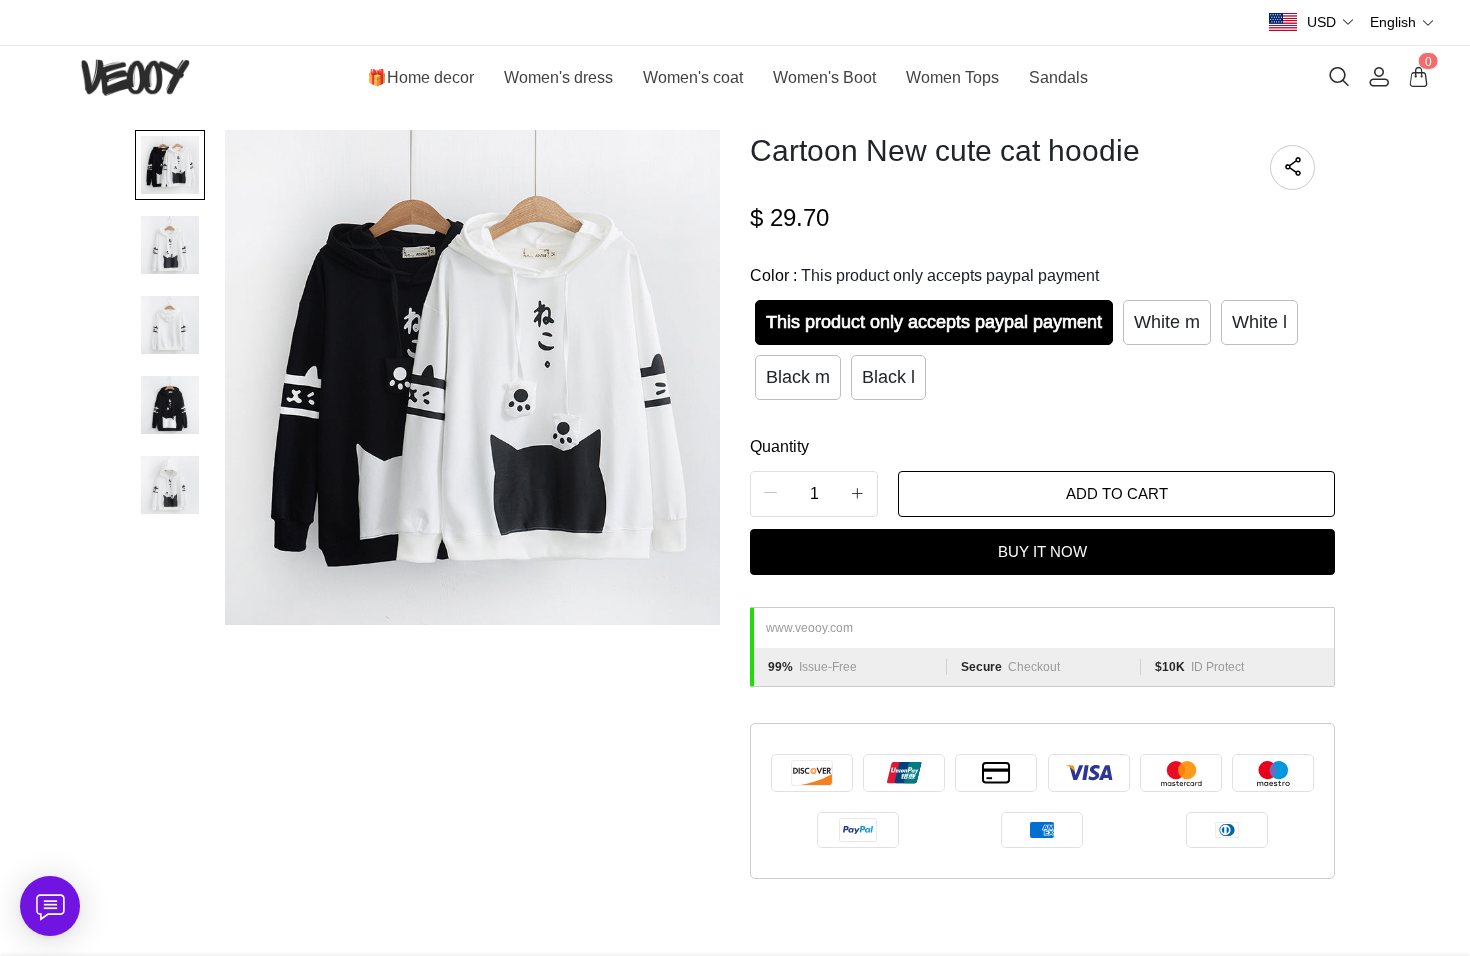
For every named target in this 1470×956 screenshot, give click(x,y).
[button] (1331, 22)
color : (924, 275)
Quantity (779, 446)
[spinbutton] (814, 494)
